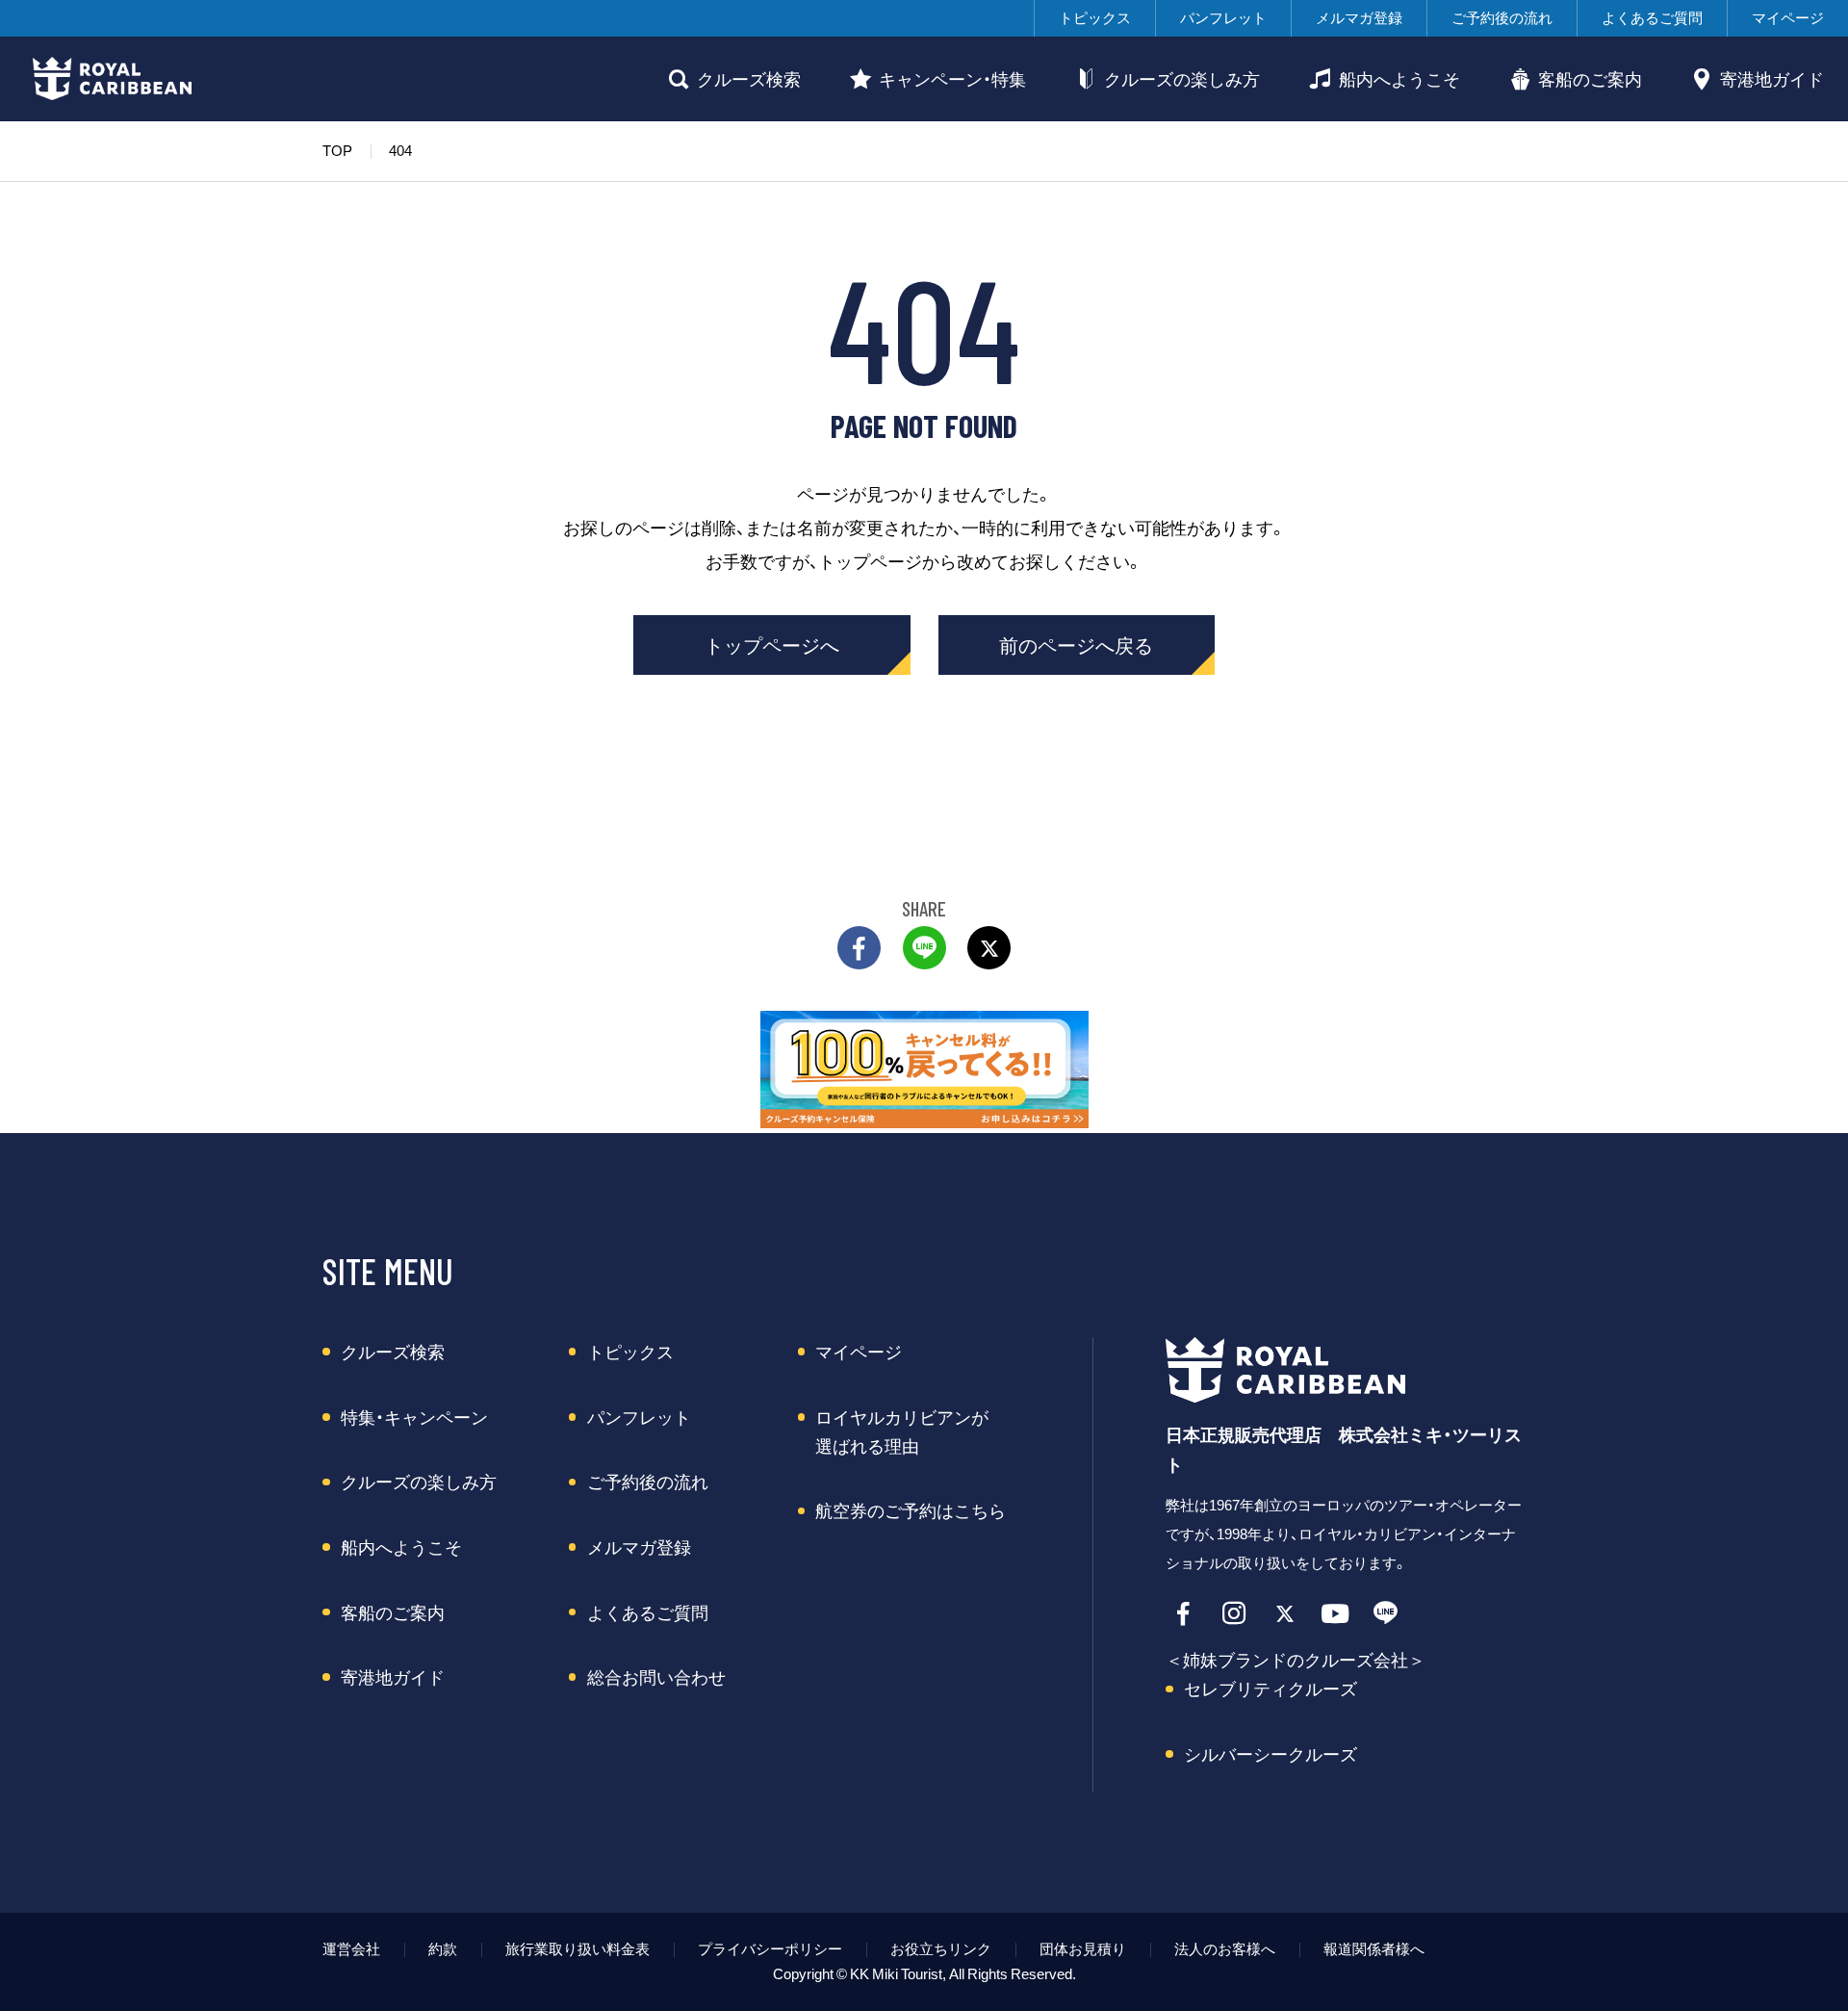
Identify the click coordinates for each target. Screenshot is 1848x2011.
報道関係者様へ (1374, 1948)
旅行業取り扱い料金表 (577, 1948)
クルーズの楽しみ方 (1182, 79)
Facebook (1184, 1613)
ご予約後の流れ (1502, 17)
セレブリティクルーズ (1270, 1689)
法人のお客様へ (1225, 1948)
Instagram (1235, 1613)
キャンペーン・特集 (952, 79)
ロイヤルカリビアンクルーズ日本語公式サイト (113, 79)
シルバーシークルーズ (1270, 1754)
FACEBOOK (859, 948)
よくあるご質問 (1652, 17)
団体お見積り (1083, 1948)
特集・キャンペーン (414, 1417)
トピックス (1095, 17)
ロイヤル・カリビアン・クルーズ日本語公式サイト (1298, 1370)
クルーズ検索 (749, 79)
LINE (924, 948)
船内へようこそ (1399, 79)
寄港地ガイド (1772, 79)
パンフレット (1223, 17)
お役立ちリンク (941, 1948)
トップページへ (772, 645)
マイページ (1788, 17)
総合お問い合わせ (656, 1677)
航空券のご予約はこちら (911, 1510)
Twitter (989, 948)
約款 (443, 1948)
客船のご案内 (1590, 79)
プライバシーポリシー (770, 1948)
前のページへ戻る (1076, 645)
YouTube (1336, 1613)
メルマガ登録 (1359, 17)
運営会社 (351, 1948)
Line (1386, 1613)
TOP (337, 150)
